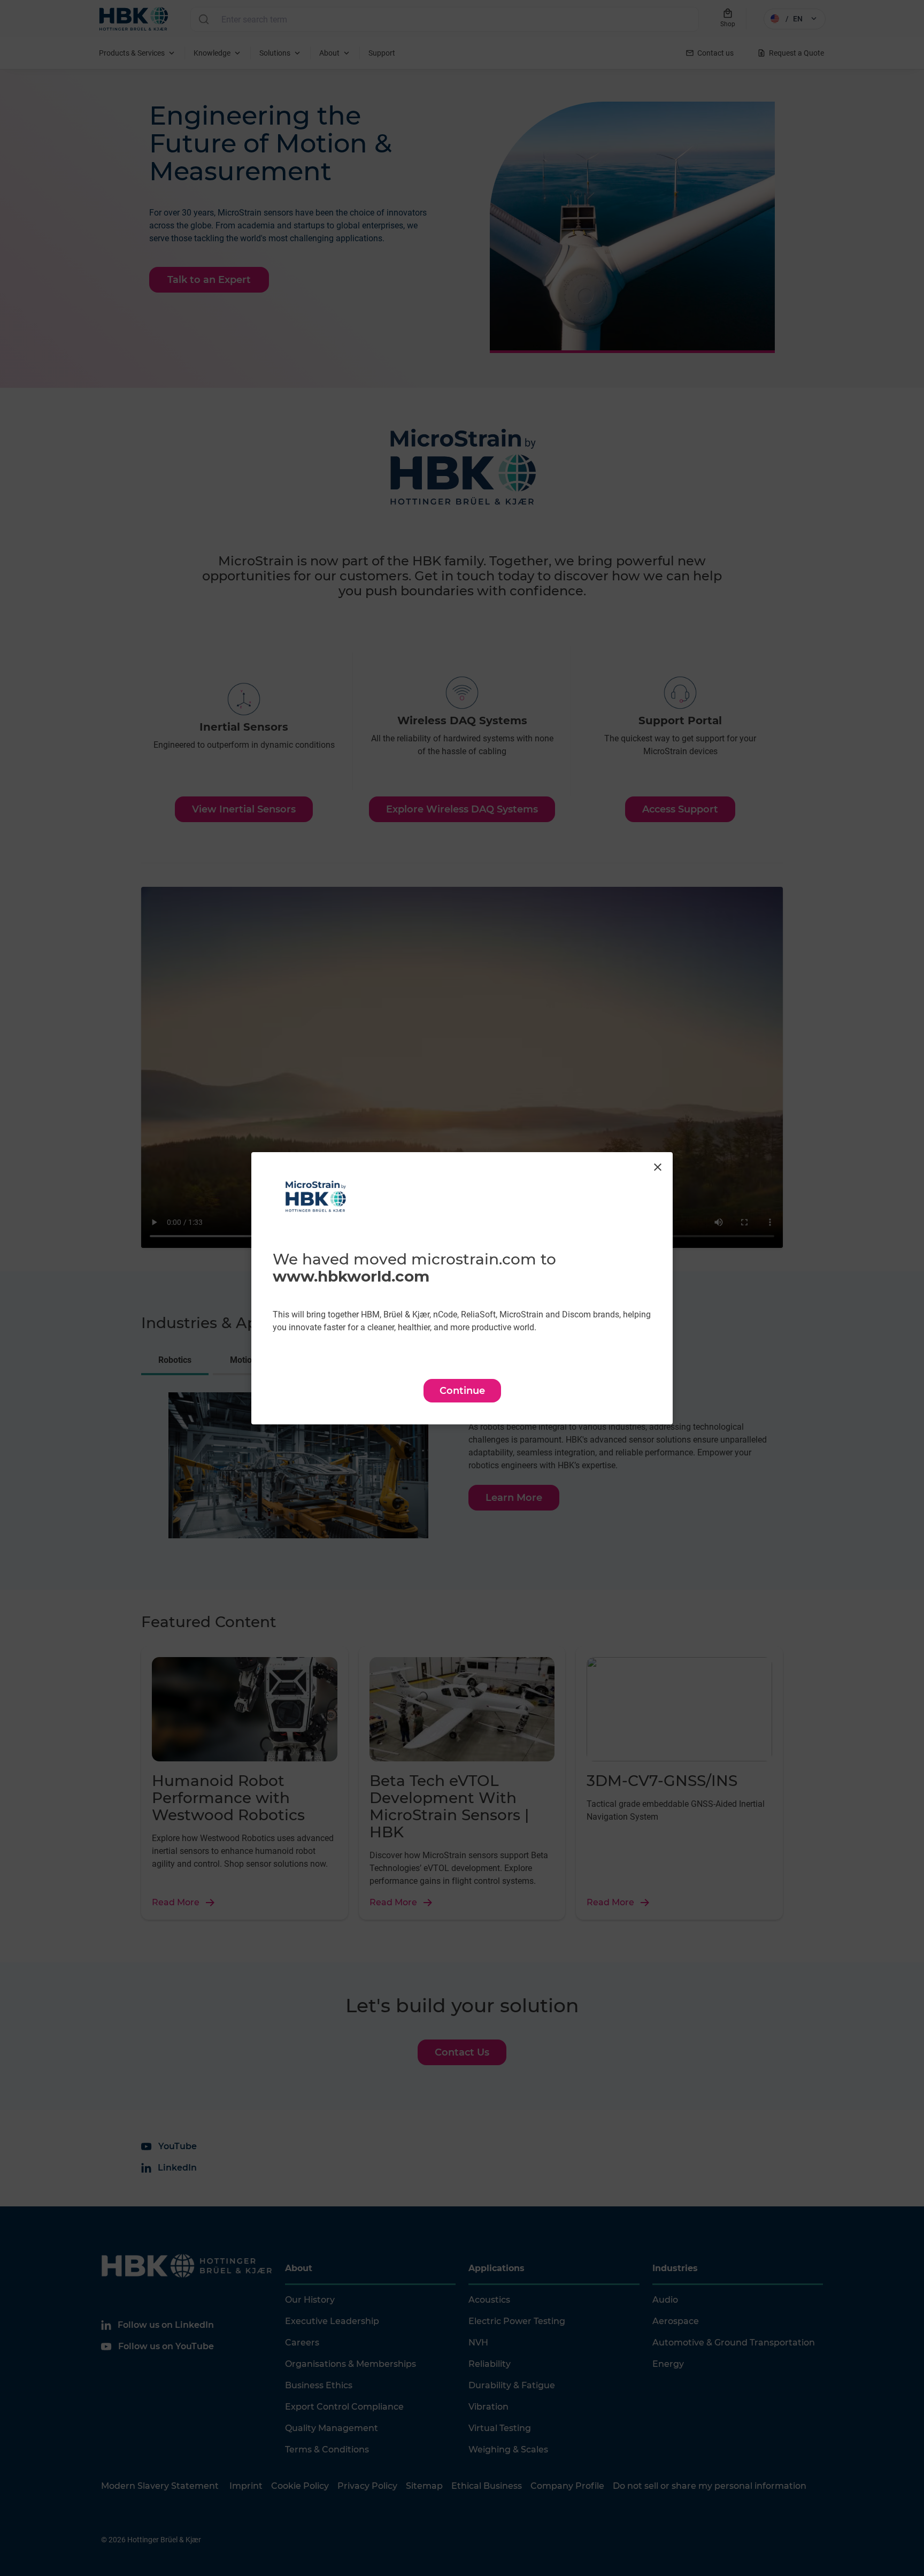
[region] (462, 1288)
